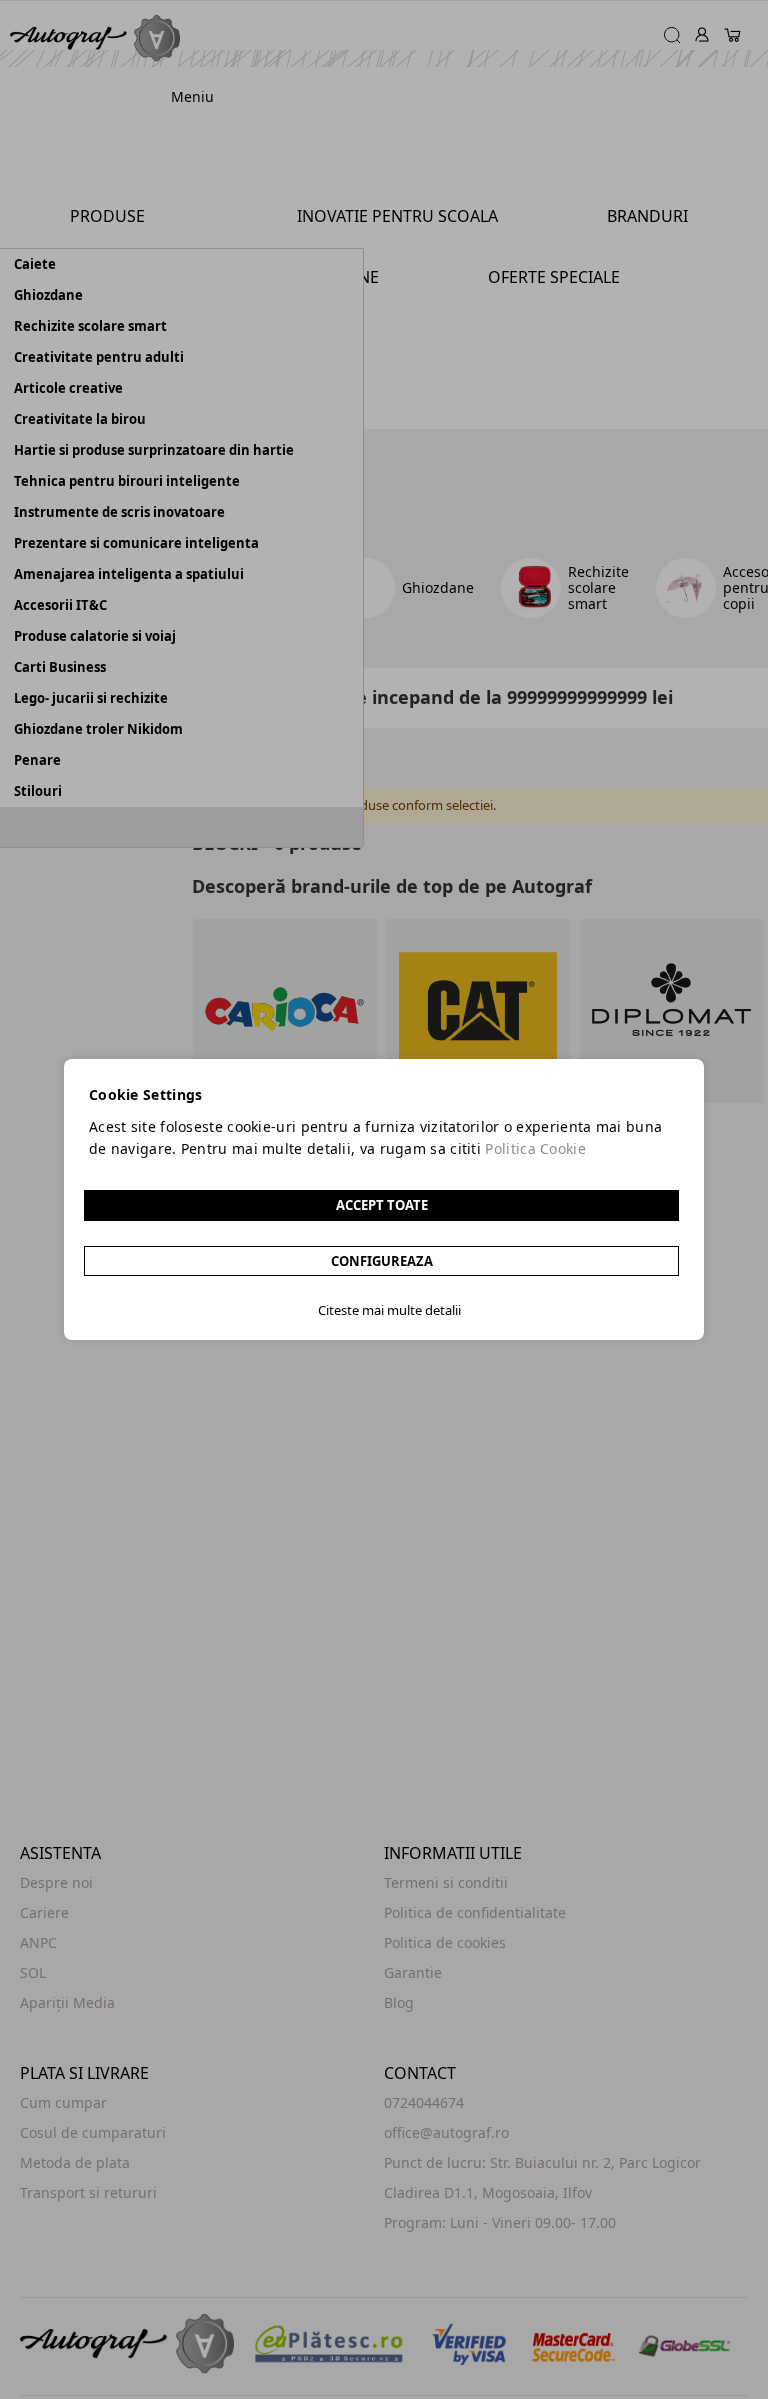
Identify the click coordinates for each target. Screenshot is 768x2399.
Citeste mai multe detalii (389, 1310)
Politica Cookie (535, 1148)
